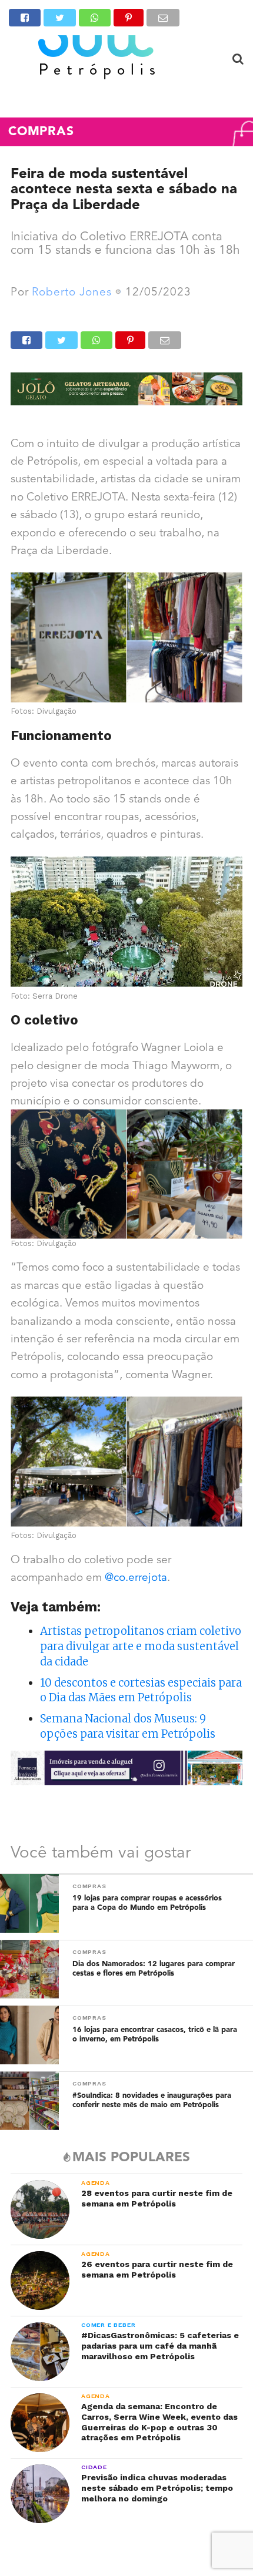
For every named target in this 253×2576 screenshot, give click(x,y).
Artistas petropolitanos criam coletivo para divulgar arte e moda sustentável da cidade (141, 1646)
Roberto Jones (72, 293)
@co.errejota (136, 1578)
